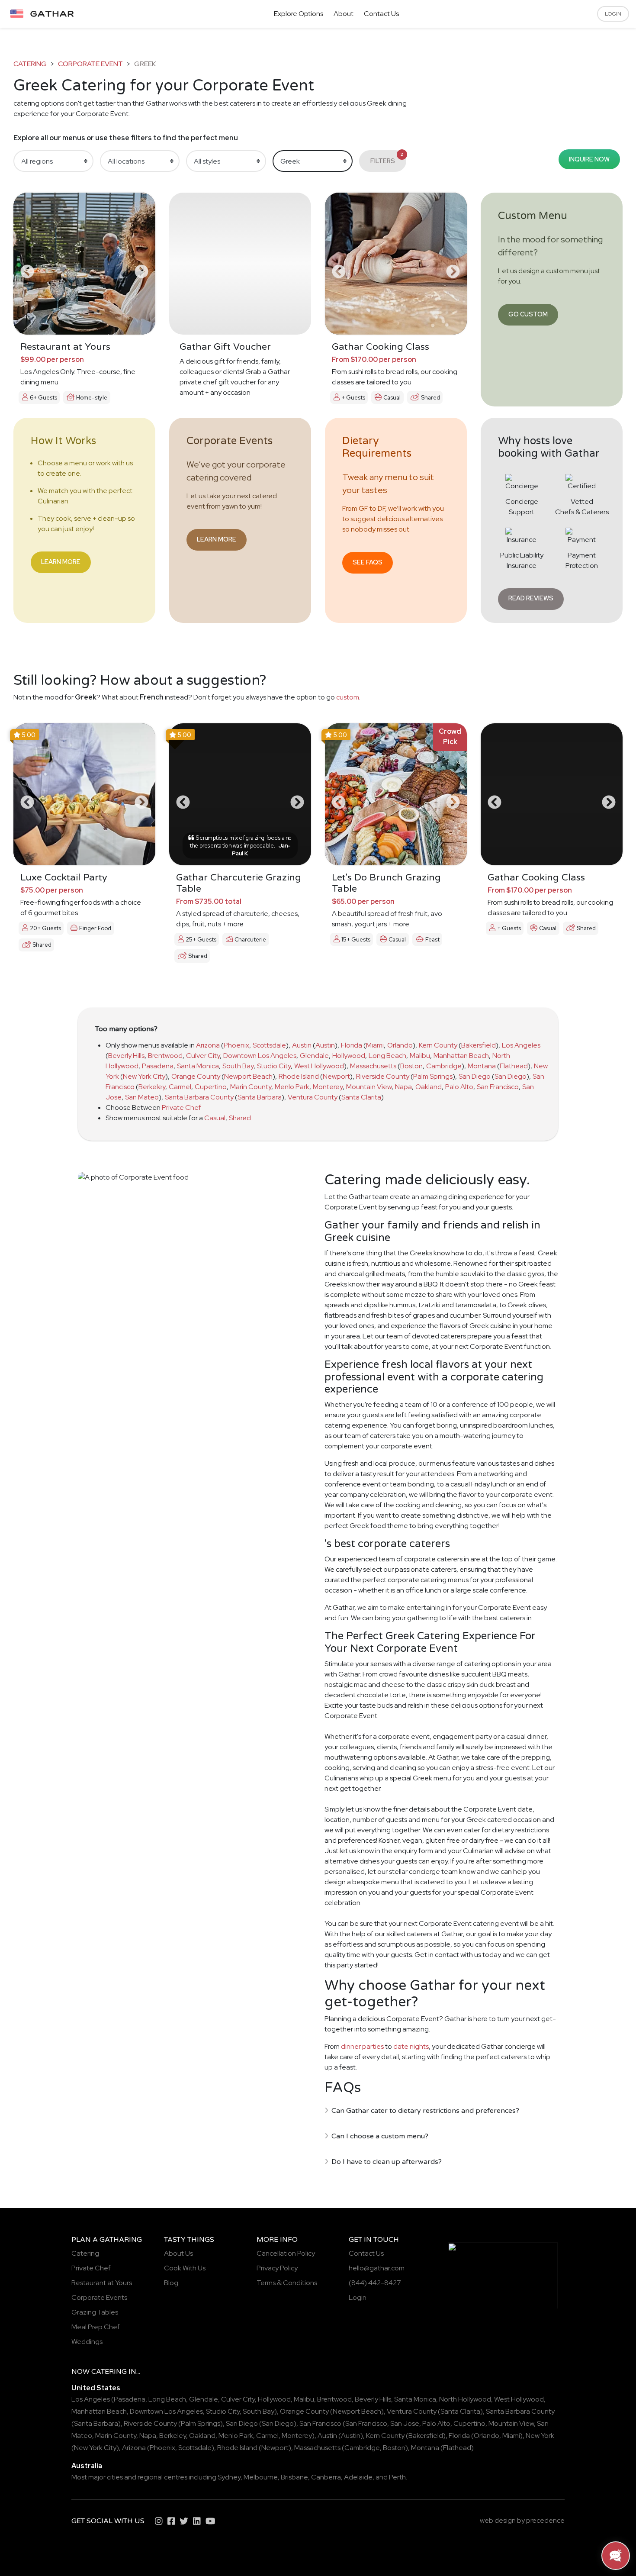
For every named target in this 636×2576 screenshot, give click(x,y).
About (344, 14)
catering (30, 64)
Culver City (203, 1056)
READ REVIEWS (531, 598)
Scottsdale (269, 1045)
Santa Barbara (260, 1097)
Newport (336, 1076)
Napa (403, 1087)
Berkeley (152, 1087)
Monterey (328, 1087)
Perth (397, 2477)
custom (348, 697)
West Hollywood (319, 1066)
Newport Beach (248, 1076)
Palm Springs (433, 1076)
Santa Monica (198, 1066)
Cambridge (444, 1066)
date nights (411, 2046)
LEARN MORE (61, 562)
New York (540, 2436)
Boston (411, 1066)
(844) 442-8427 (375, 2283)
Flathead (514, 1066)
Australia (87, 2466)
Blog (171, 2283)
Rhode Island (299, 1076)
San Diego (475, 1076)
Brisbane (294, 2477)
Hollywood (349, 1056)
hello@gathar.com (377, 2268)
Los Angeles (521, 1045)
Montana (482, 1066)
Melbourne (261, 2477)
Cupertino (211, 1087)
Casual (215, 1118)
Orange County (196, 1076)
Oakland (429, 1087)
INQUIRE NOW (589, 159)
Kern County (438, 1045)
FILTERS (387, 158)
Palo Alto (459, 1087)
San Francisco (498, 1087)
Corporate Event (90, 64)
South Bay (238, 1066)
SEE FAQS (368, 562)
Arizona (208, 1045)
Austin (302, 1045)
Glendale (314, 1056)
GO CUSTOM (528, 314)
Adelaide (358, 2477)
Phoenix (236, 1045)
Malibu (420, 1056)
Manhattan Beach (461, 1056)
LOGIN (613, 14)
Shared (240, 1118)
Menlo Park (292, 1087)
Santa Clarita (361, 1097)
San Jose (405, 2423)
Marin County (251, 1087)
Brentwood (165, 1056)
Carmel (180, 1087)
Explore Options (299, 14)
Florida (352, 1045)
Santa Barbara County (199, 1097)
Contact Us (381, 14)
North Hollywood (465, 2399)
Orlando (400, 1045)
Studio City (274, 1066)
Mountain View (369, 1087)
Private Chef (181, 1107)
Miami (375, 1045)
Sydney (229, 2477)
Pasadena (158, 1066)
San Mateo (142, 1097)
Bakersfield (479, 1045)
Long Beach (387, 1056)
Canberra (326, 2477)
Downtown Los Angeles (260, 1056)
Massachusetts (373, 1066)
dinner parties (362, 2046)
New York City (144, 1076)
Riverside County (383, 1076)
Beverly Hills (126, 1056)
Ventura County (313, 1097)
